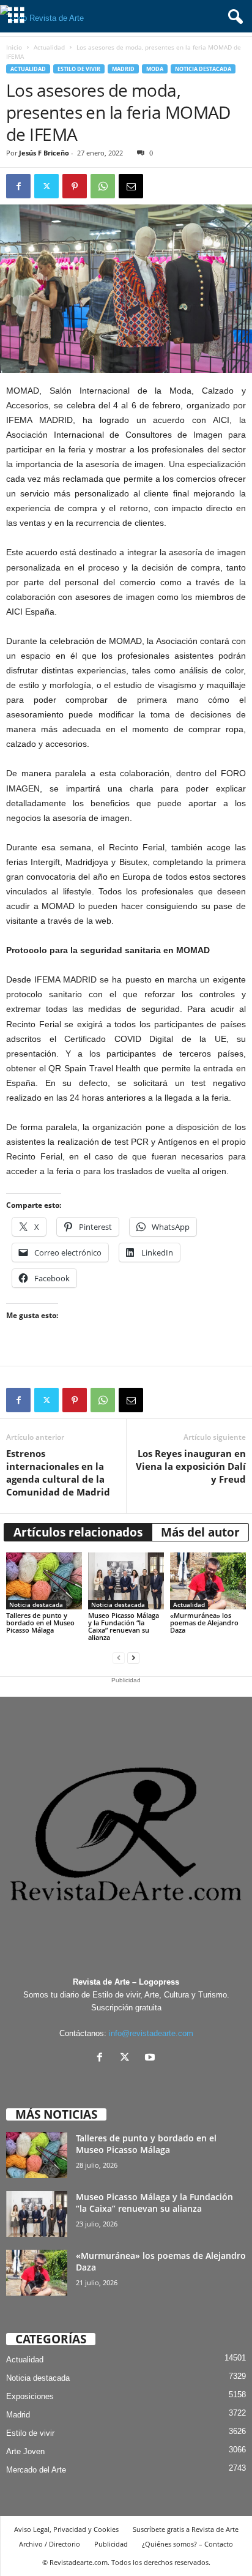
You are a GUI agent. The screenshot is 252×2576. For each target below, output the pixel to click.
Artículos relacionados (78, 1532)
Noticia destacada (203, 69)
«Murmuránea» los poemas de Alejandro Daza (204, 1623)
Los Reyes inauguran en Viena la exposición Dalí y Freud (191, 1466)
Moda (155, 69)
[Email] (131, 186)
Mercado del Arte (36, 2470)
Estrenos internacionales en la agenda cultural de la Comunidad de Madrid (58, 1473)
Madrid (123, 69)
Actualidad (49, 47)
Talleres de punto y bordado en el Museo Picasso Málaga (40, 1623)
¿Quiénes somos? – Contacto (187, 2544)
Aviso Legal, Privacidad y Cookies (66, 2529)
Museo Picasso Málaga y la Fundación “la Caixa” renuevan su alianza (124, 1626)
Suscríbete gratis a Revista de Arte (186, 2529)
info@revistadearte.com (151, 2033)
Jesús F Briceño (44, 153)
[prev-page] (119, 1658)
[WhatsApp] (103, 186)
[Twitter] (46, 186)
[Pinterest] (75, 186)
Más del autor (200, 1532)
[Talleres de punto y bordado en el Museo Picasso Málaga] (44, 1581)
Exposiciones (30, 2396)
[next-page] (133, 1658)
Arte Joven (25, 2451)
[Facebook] (18, 186)
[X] (128, 2058)
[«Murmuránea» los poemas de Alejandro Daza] (208, 1581)
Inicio (14, 47)
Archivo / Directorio (50, 2544)
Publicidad (111, 2544)
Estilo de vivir (79, 69)
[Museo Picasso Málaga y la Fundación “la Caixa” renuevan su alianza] (126, 1581)
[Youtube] (151, 2058)
